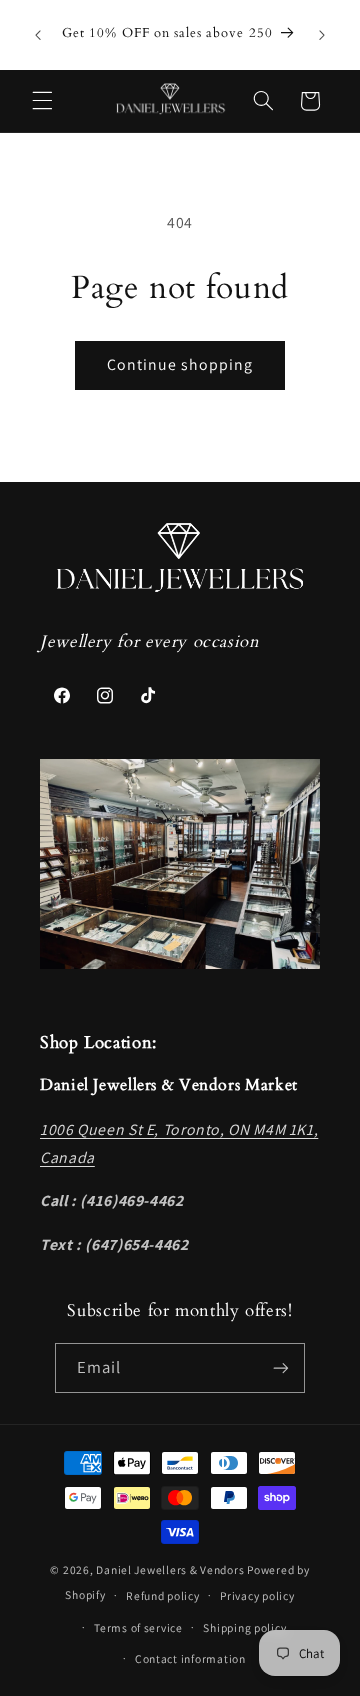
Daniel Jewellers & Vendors (170, 1569)
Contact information (190, 1658)
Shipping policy (244, 1627)
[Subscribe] (281, 1367)
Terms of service (138, 1627)
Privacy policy (257, 1595)
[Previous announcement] (38, 35)
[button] (42, 101)
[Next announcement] (322, 35)
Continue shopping (180, 364)
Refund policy (163, 1595)
